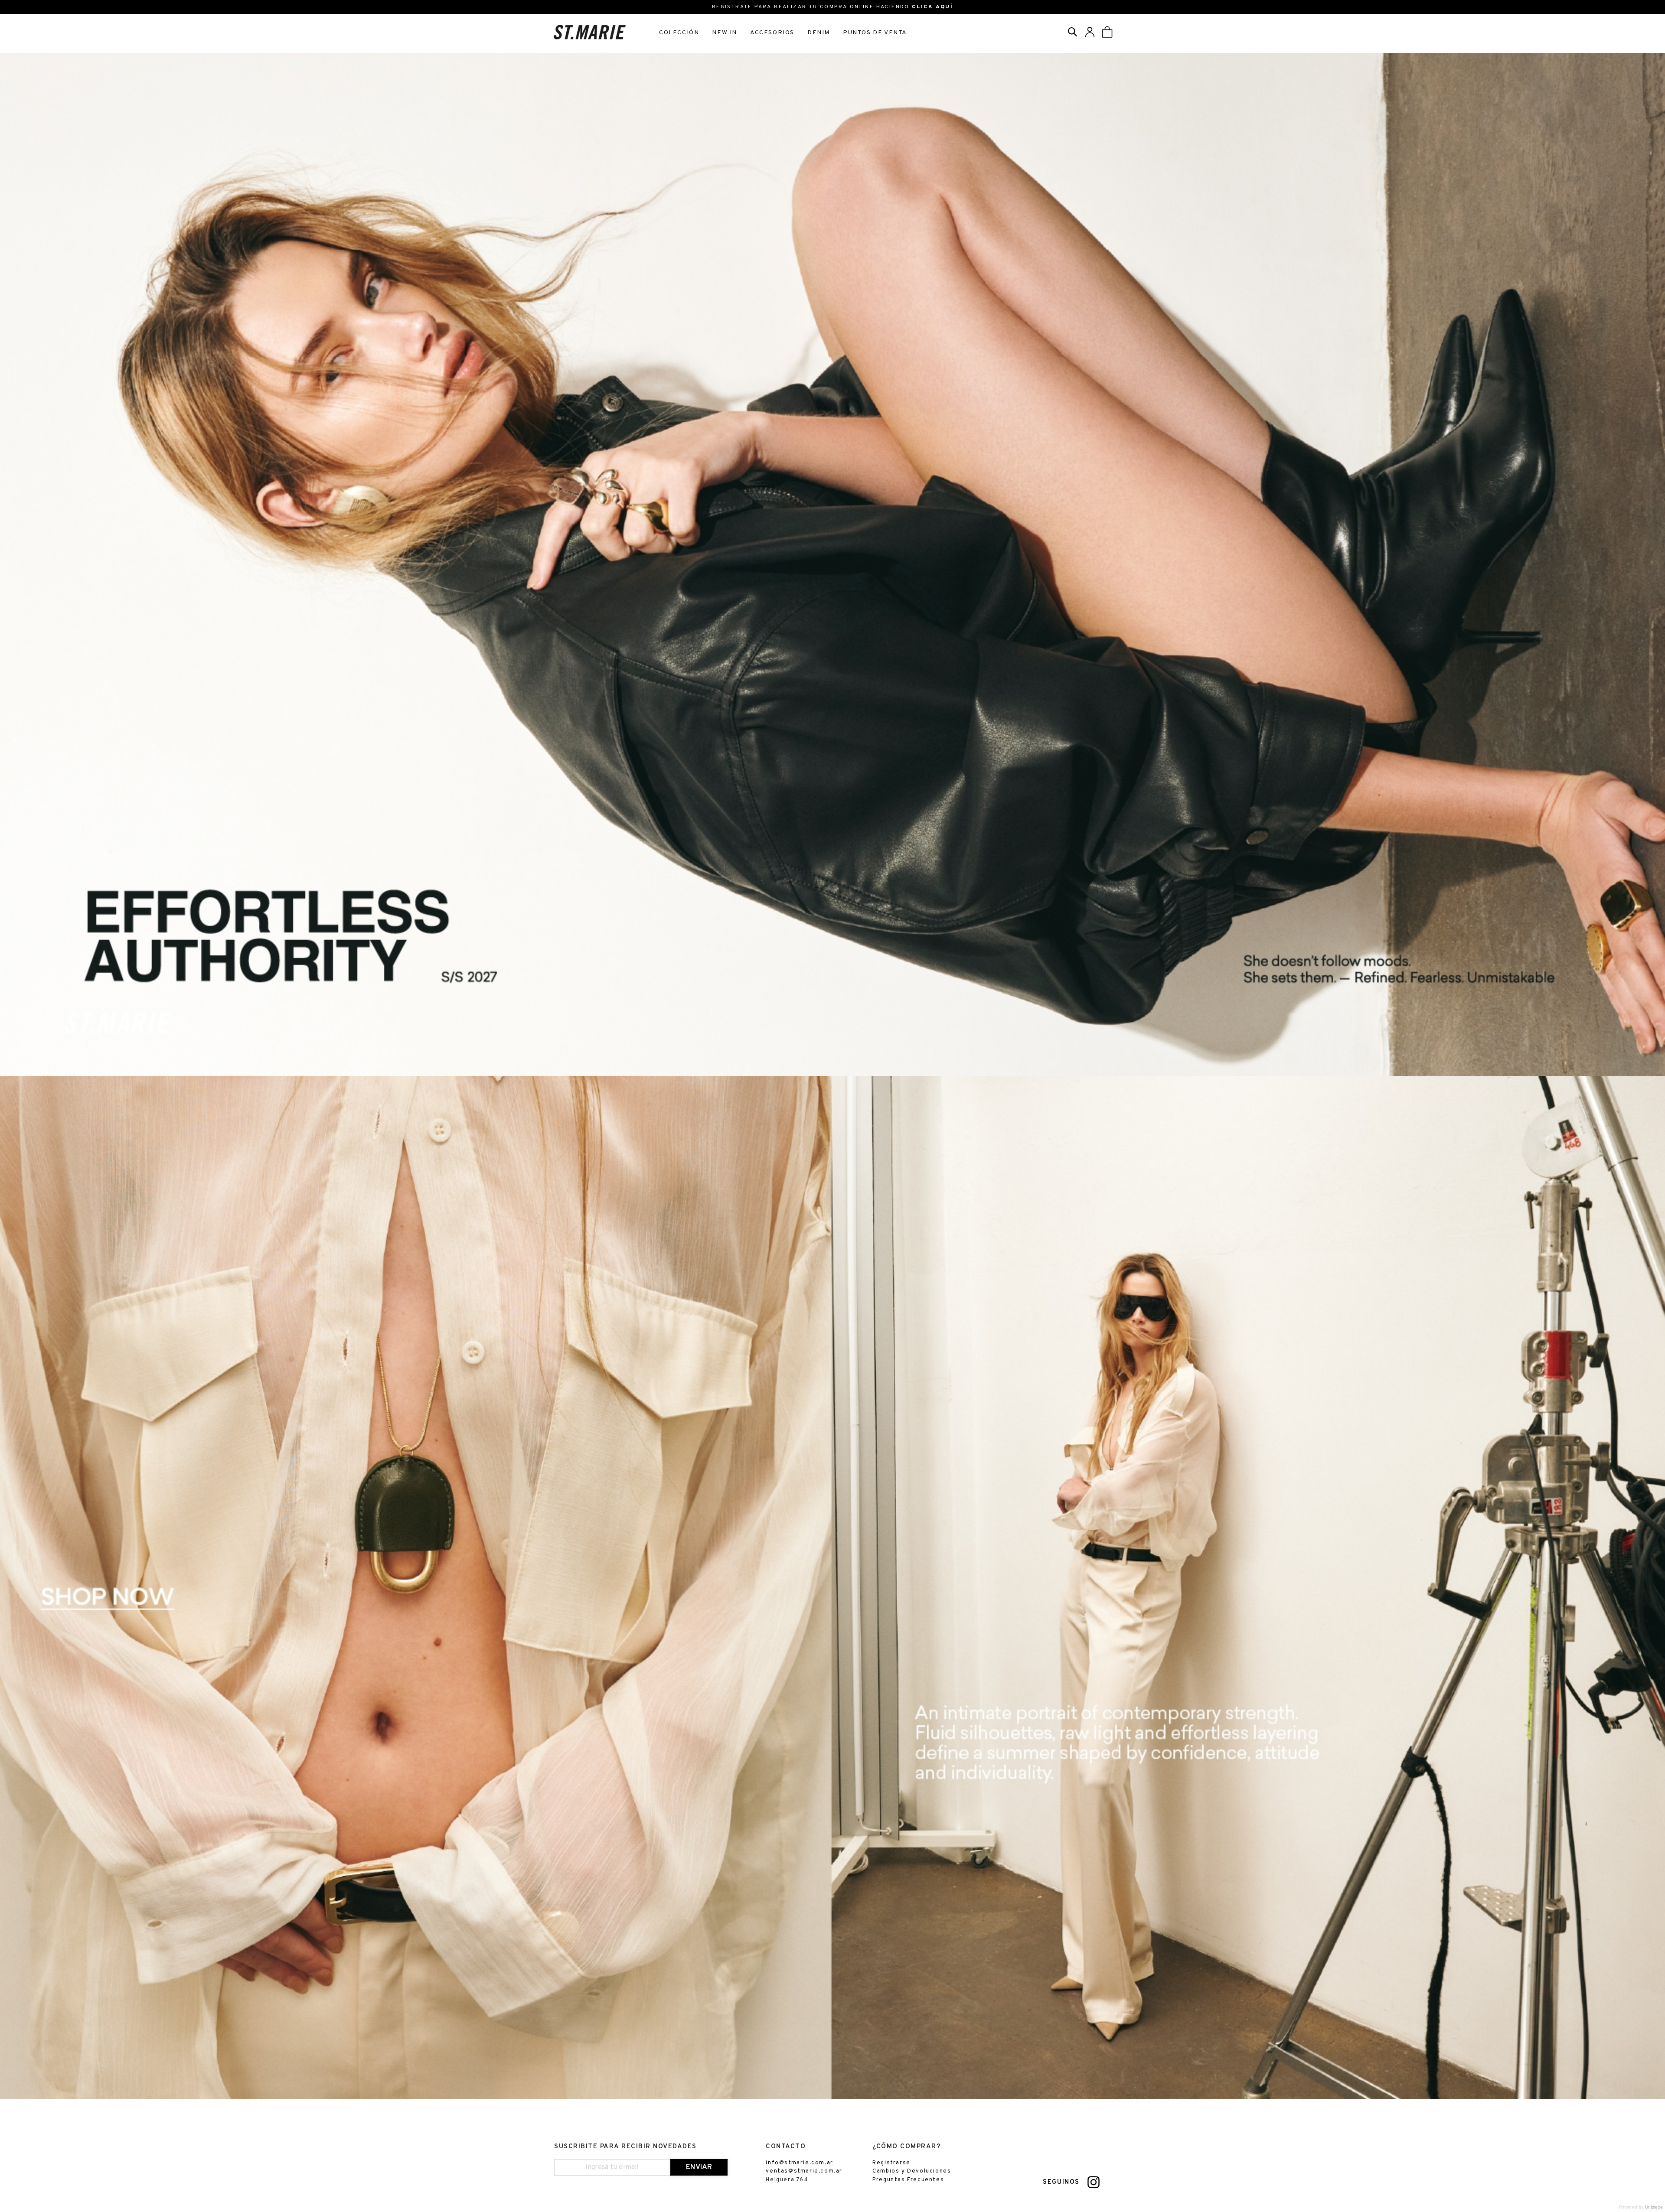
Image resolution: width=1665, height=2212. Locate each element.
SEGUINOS (1061, 2182)
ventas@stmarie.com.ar (804, 2171)
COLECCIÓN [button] (679, 33)
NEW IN (725, 33)
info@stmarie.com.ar (799, 2163)
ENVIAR (699, 2167)
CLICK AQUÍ (932, 7)
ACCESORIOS (772, 33)
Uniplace (1654, 2207)
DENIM (819, 33)
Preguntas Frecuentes (908, 2180)
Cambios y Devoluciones (912, 2171)
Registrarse (891, 2163)
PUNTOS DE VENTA (875, 33)
